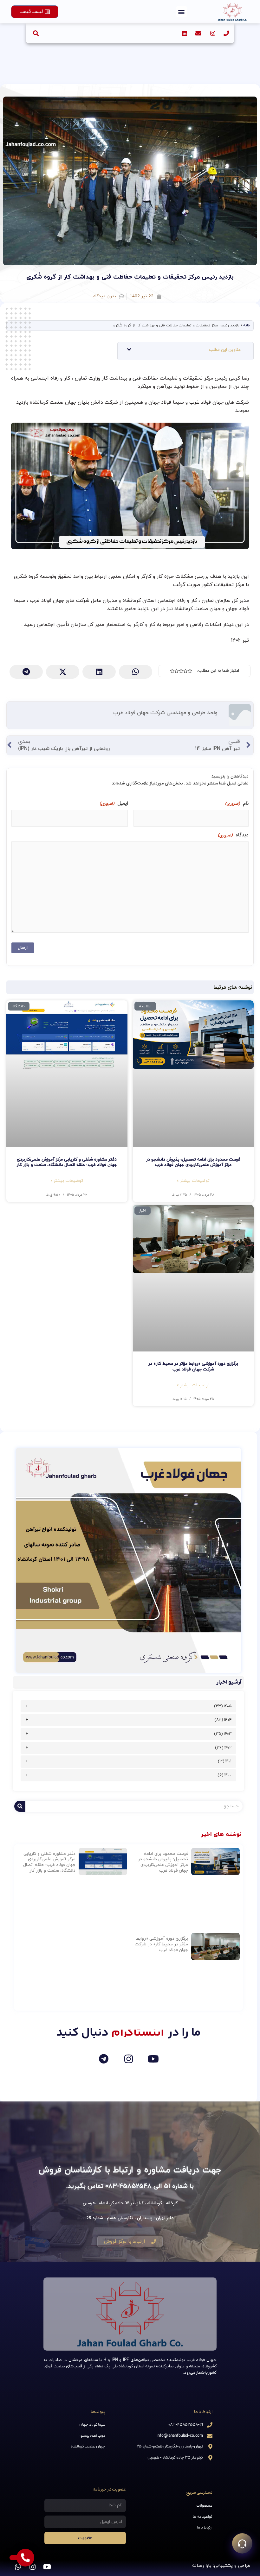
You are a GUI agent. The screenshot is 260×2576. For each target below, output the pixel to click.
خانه (247, 325)
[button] (182, 12)
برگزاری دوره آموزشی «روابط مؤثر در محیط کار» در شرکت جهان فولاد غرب (193, 1367)
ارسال (23, 948)
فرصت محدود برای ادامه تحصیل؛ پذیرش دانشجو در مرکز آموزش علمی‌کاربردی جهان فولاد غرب (193, 1162)
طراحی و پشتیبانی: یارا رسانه (221, 2566)
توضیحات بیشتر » (193, 1181)
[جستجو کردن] (20, 1806)
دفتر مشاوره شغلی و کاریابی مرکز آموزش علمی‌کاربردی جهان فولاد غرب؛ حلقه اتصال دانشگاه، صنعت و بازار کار (67, 1162)
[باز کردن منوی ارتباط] (242, 2543)
